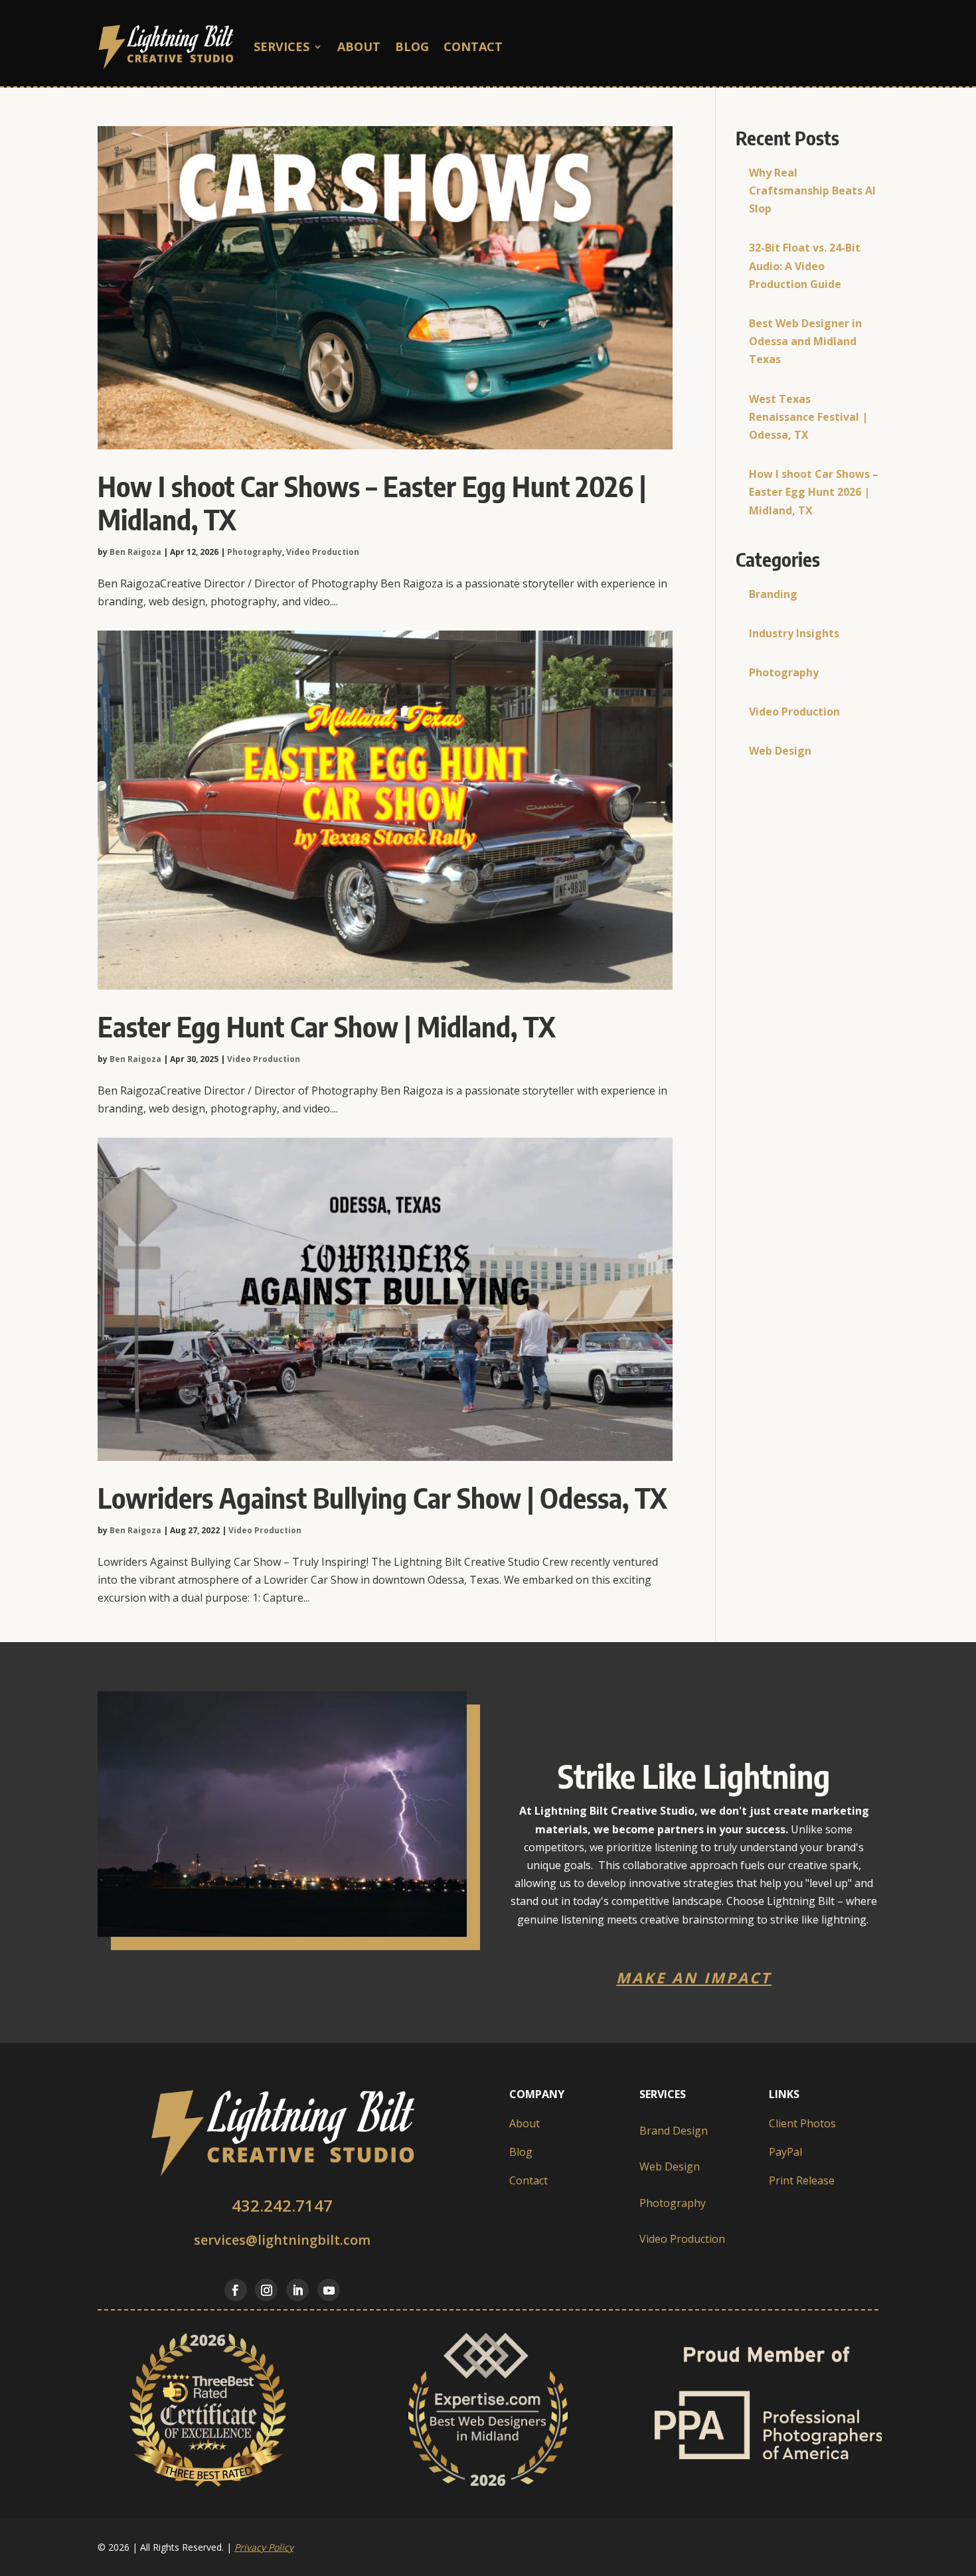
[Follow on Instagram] (266, 2290)
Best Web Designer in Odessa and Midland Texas (805, 341)
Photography (255, 552)
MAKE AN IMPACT (694, 1977)
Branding (773, 594)
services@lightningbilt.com (282, 2240)
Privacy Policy (264, 2547)
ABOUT (359, 46)
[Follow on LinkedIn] (297, 2290)
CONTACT (473, 46)
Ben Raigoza (135, 552)
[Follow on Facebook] (236, 2290)
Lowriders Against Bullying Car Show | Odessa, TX (382, 1497)
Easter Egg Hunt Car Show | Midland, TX (327, 1026)
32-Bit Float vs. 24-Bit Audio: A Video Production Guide (805, 265)
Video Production (323, 552)
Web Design (780, 751)
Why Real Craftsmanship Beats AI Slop (812, 190)
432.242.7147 (282, 2205)
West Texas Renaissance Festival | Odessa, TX (808, 417)
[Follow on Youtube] (329, 2290)
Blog (412, 46)
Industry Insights (794, 633)
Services (282, 46)
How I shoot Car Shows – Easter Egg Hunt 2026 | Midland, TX (372, 502)
